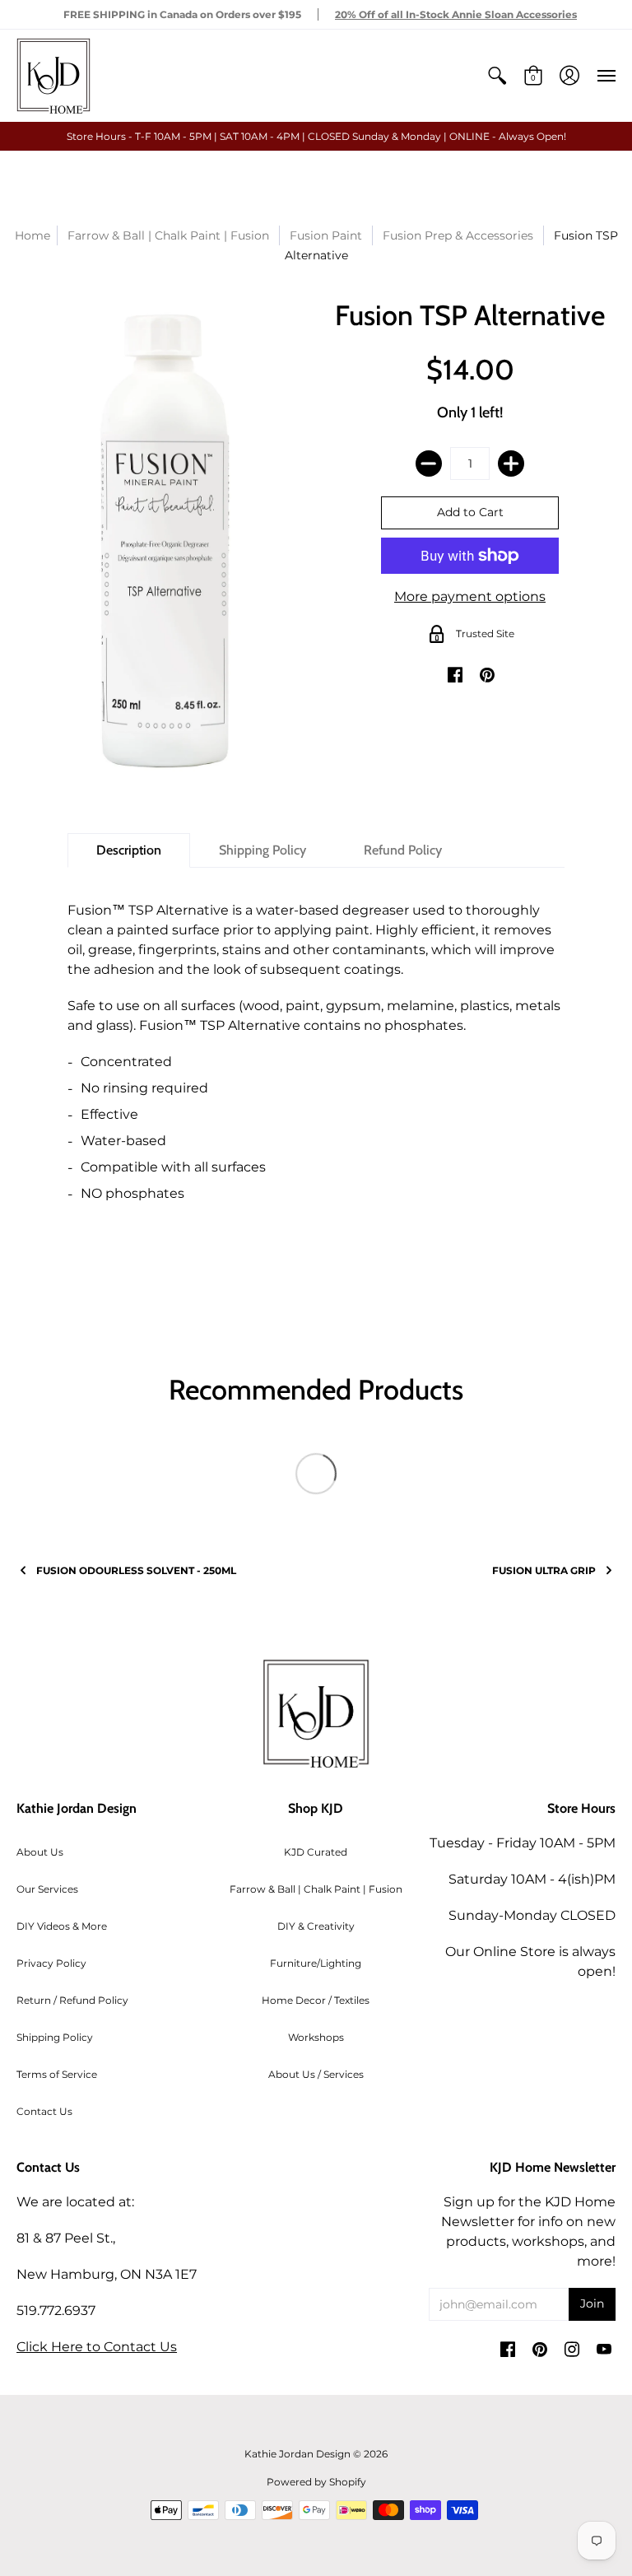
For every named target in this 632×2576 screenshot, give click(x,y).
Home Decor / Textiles (316, 2000)
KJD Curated (316, 1852)
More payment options (470, 596)
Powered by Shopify (316, 2482)
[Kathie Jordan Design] (53, 76)
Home (33, 235)
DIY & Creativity (316, 1926)
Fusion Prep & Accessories (458, 235)
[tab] (129, 850)
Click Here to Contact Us (97, 2347)
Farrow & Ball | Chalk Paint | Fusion (316, 1889)
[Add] (511, 463)
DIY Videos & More (62, 1926)
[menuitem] (497, 76)
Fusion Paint (326, 235)
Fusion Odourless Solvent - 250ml (136, 1570)
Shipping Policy (55, 2037)
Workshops (316, 2037)
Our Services (47, 1889)
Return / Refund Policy (72, 2000)
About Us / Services (316, 2074)
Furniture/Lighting (316, 1963)
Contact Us (44, 2111)
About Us (40, 1852)
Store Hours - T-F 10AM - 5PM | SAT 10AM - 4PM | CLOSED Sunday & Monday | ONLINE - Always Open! (316, 136)
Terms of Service (57, 2074)
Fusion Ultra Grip (544, 1570)
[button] (497, 76)
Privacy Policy (51, 1963)
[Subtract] (429, 463)
